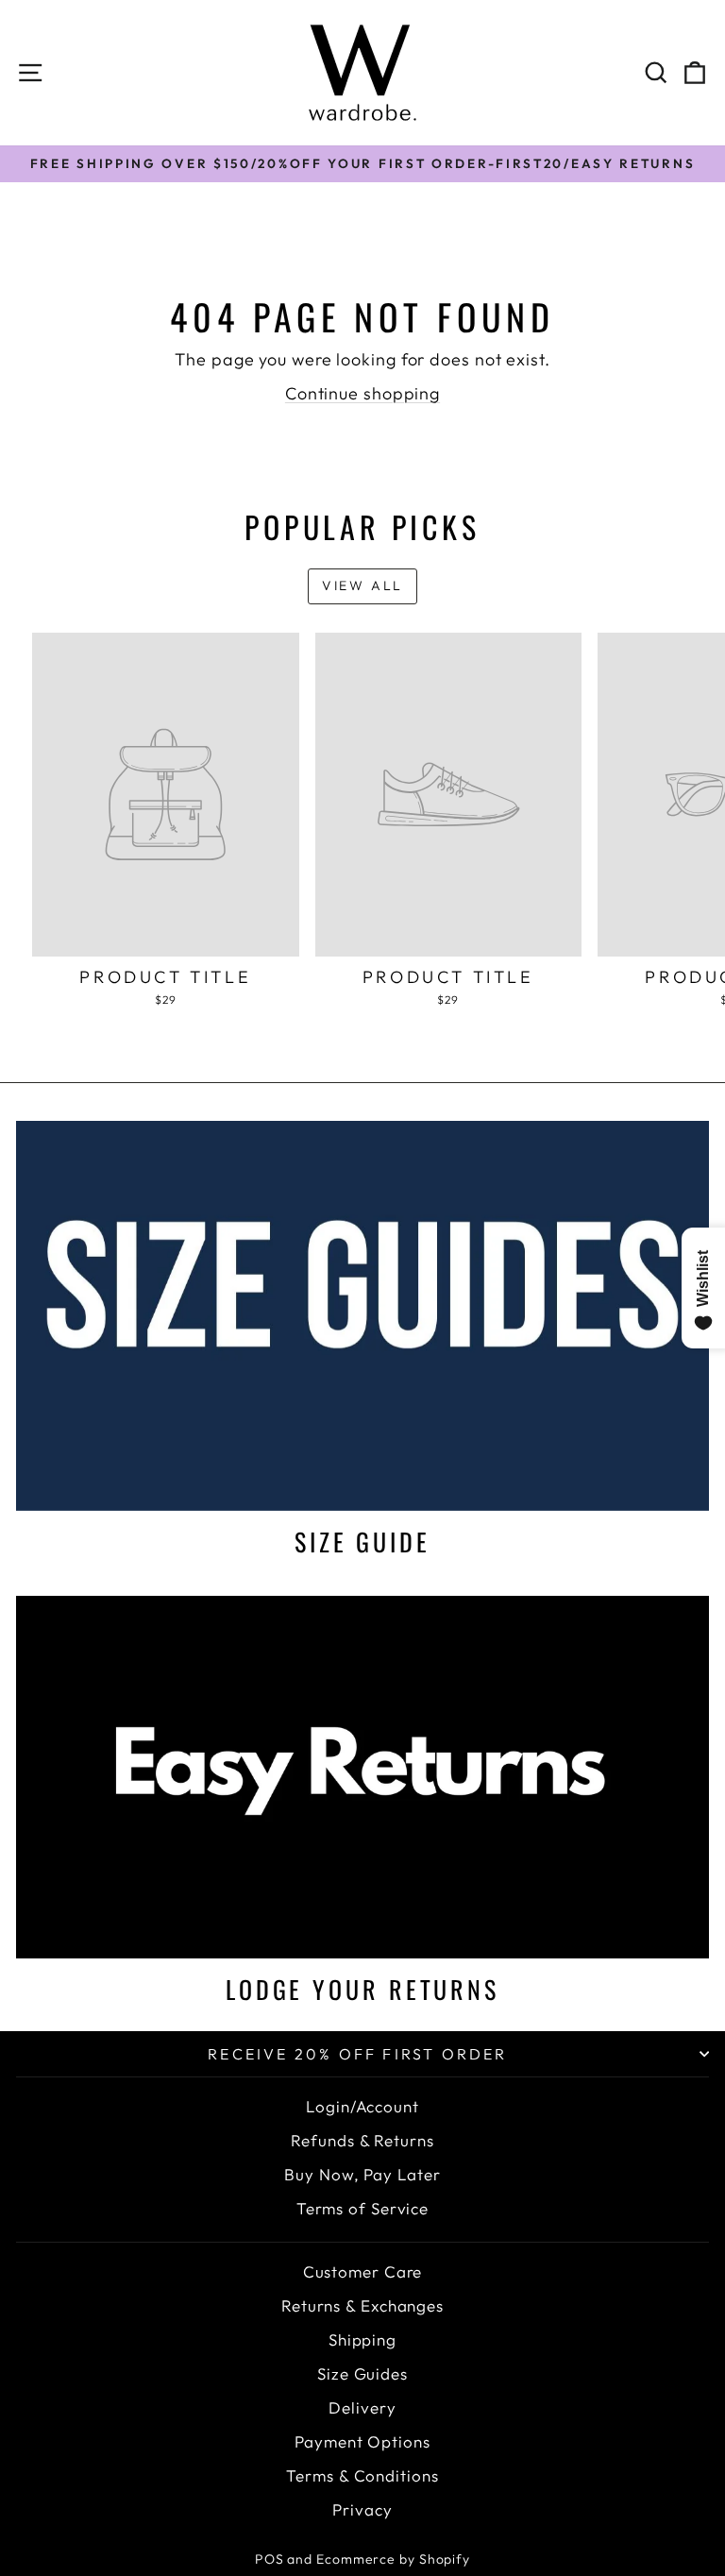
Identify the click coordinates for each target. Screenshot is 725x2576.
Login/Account (362, 2106)
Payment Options (362, 2441)
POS (270, 2559)
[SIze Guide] (362, 1316)
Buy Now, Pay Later (362, 2174)
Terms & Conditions (362, 2475)
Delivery (362, 2407)
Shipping (362, 2339)
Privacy (362, 2509)
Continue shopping (362, 393)
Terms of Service (362, 2208)
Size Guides (362, 2373)
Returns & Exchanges (362, 2305)
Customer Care (363, 2271)
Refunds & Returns (362, 2140)
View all (362, 585)
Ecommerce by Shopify (393, 2559)
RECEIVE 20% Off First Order (357, 2054)
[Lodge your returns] (362, 1777)
